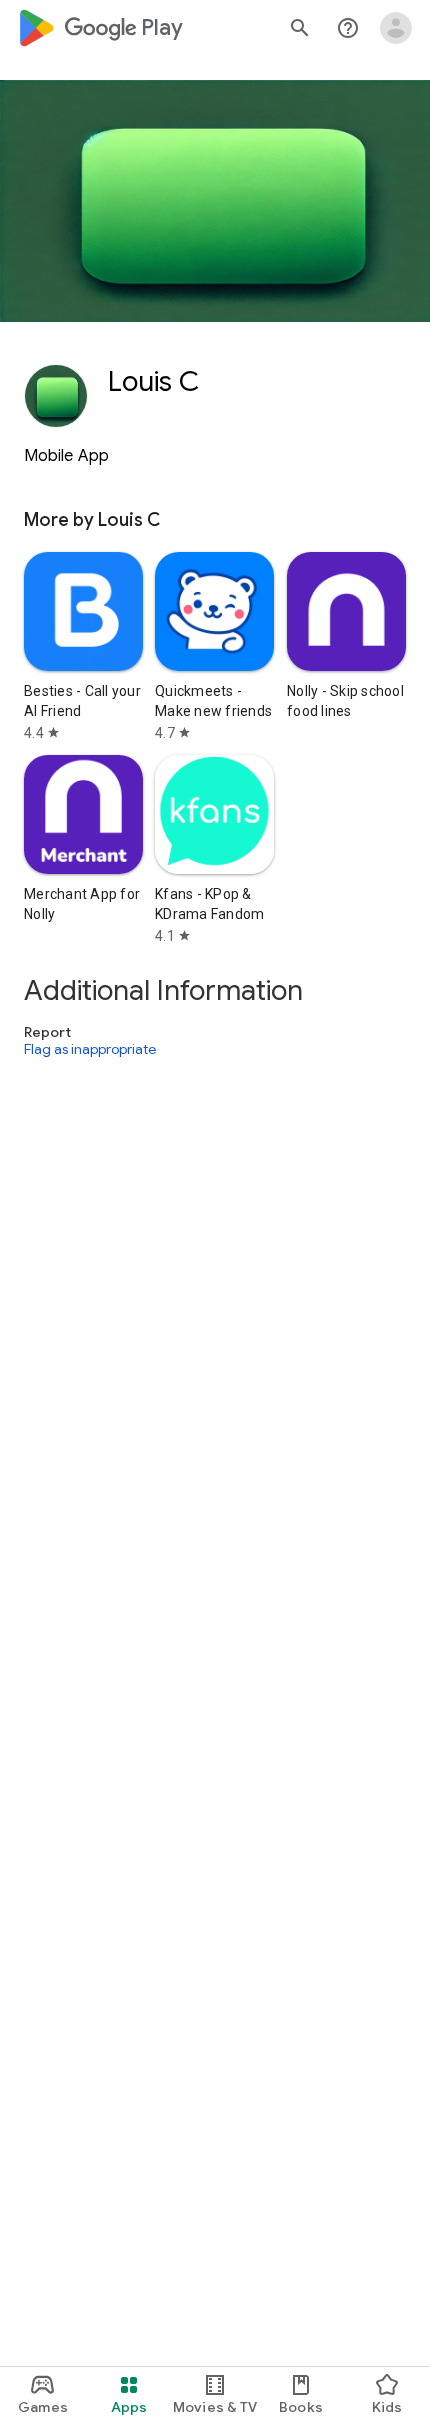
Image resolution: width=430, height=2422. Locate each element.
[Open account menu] (396, 28)
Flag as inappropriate (90, 1049)
